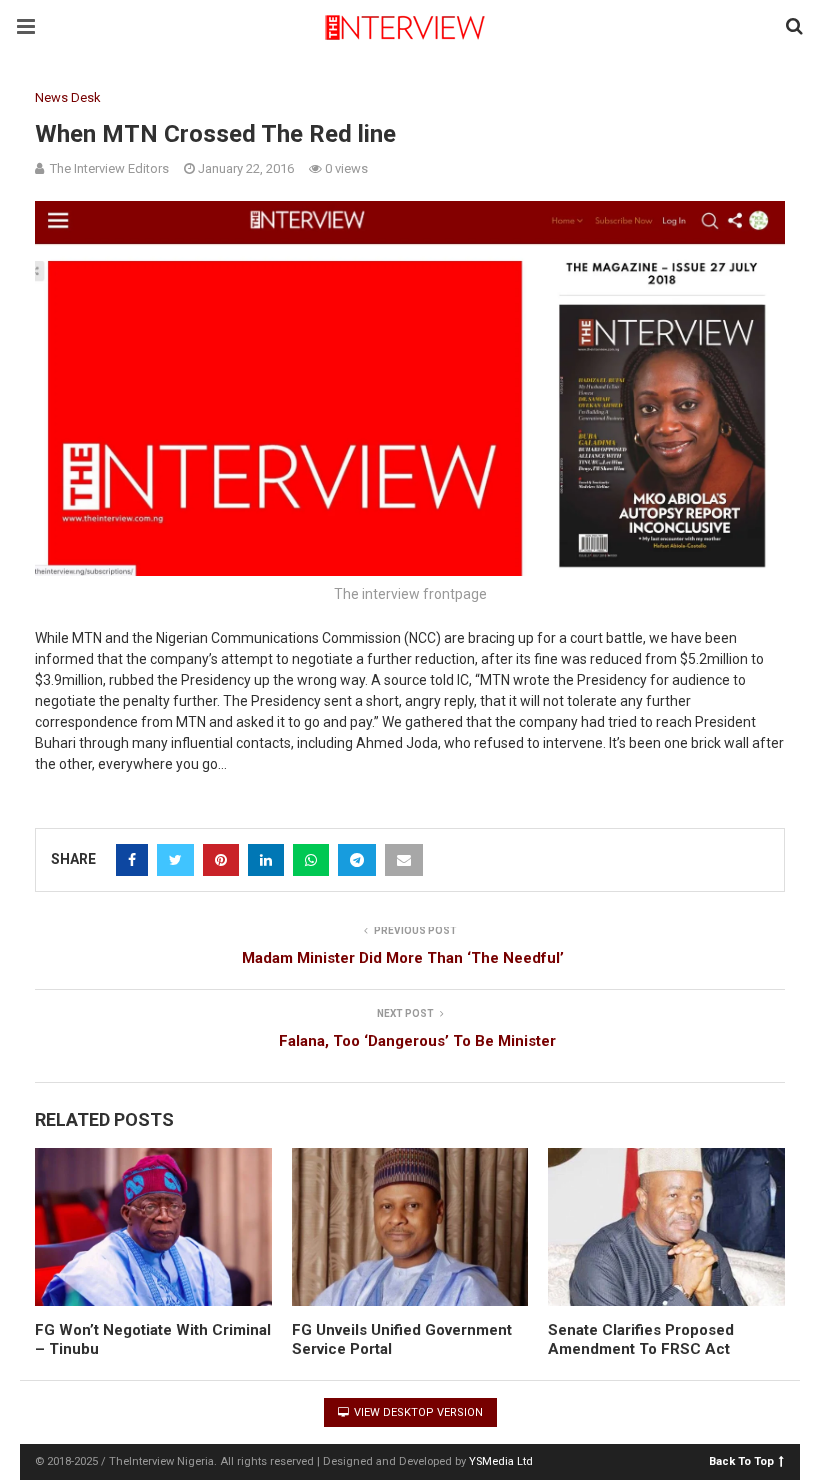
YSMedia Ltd (501, 1461)
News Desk (68, 97)
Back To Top (741, 1460)
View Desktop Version (417, 1412)
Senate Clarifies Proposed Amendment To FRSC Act (641, 1340)
